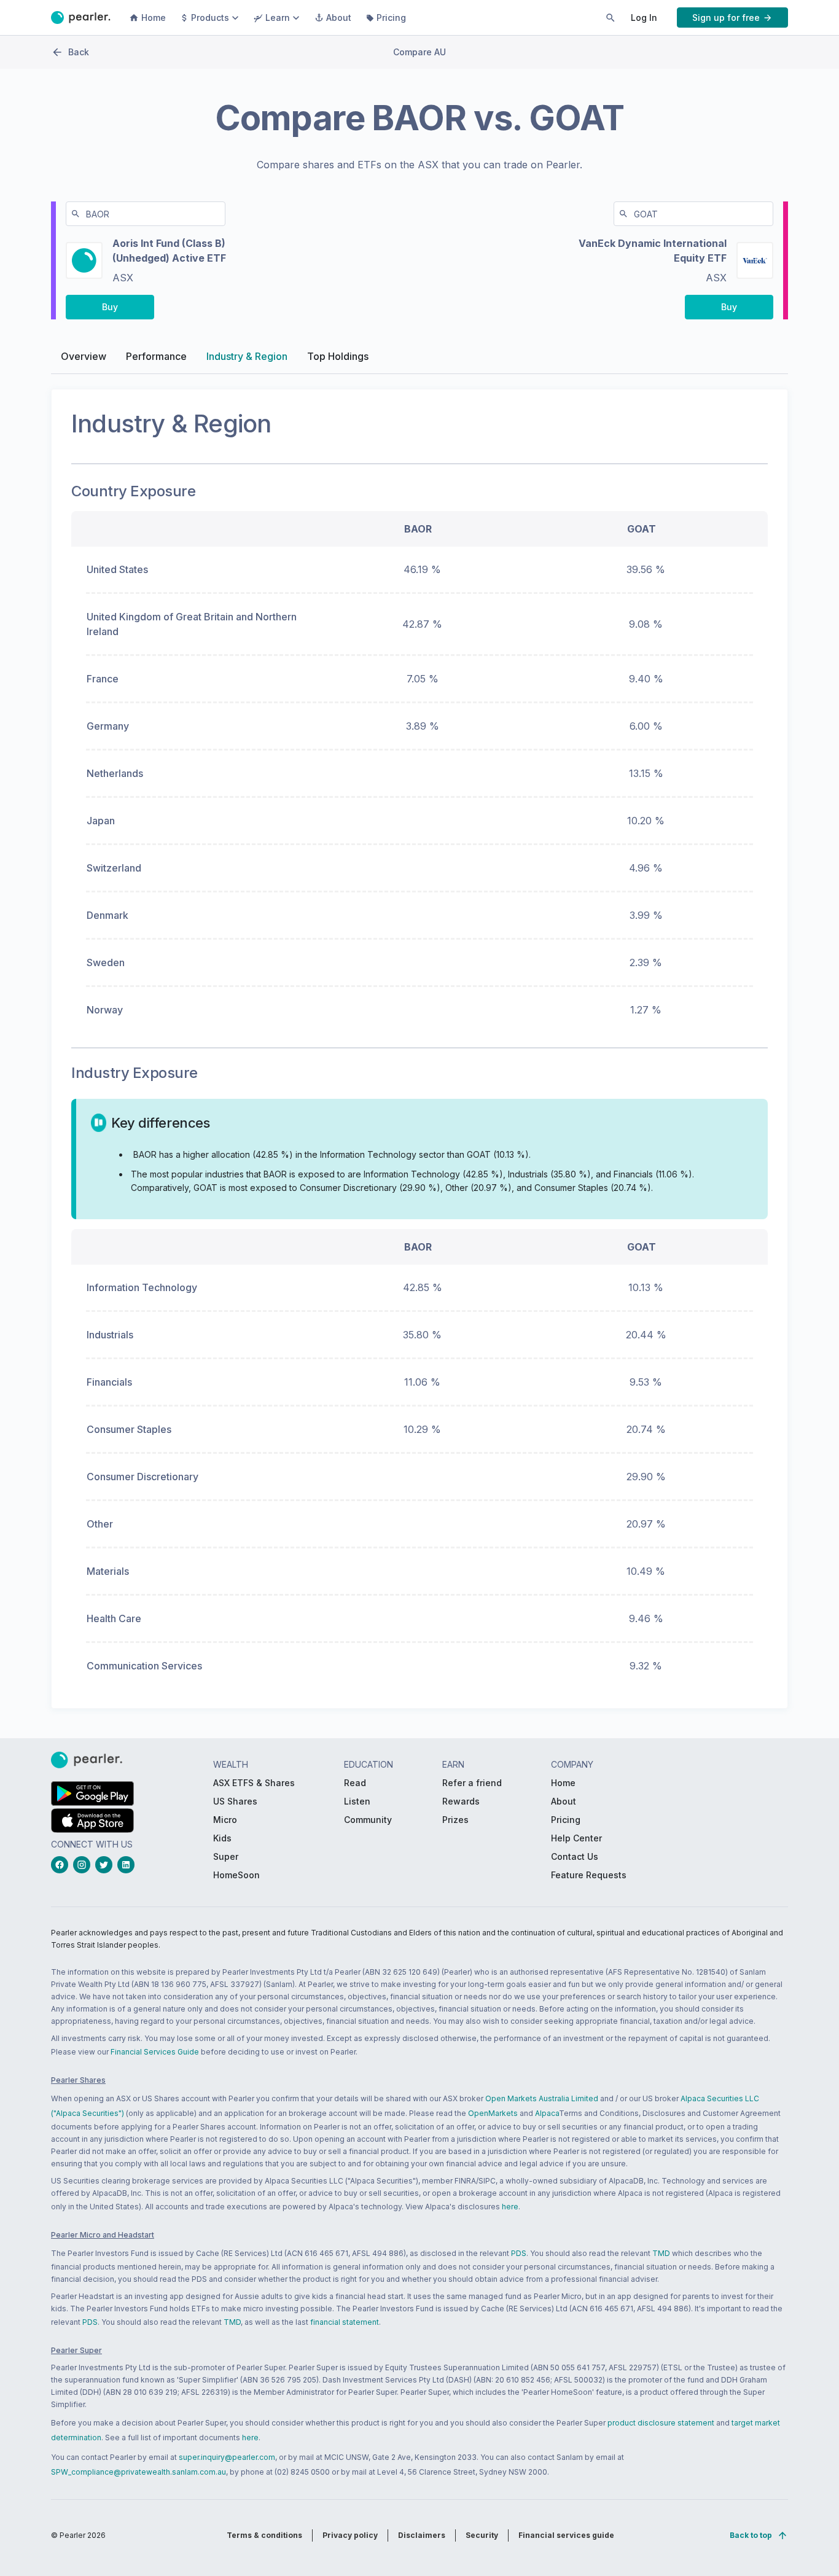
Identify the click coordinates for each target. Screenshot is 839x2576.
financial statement (345, 2322)
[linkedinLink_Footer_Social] (128, 1865)
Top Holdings (338, 356)
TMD (661, 2253)
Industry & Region (247, 356)
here (510, 2207)
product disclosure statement (661, 2423)
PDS (519, 2253)
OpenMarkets (493, 2113)
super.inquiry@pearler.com (227, 2457)
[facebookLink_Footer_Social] (62, 1865)
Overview (84, 356)
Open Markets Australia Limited (542, 2098)
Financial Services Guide (155, 2052)
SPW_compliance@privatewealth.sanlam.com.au (139, 2472)
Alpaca (547, 2113)
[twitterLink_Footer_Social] (106, 1865)
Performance (156, 356)
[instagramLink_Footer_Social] (84, 1865)
